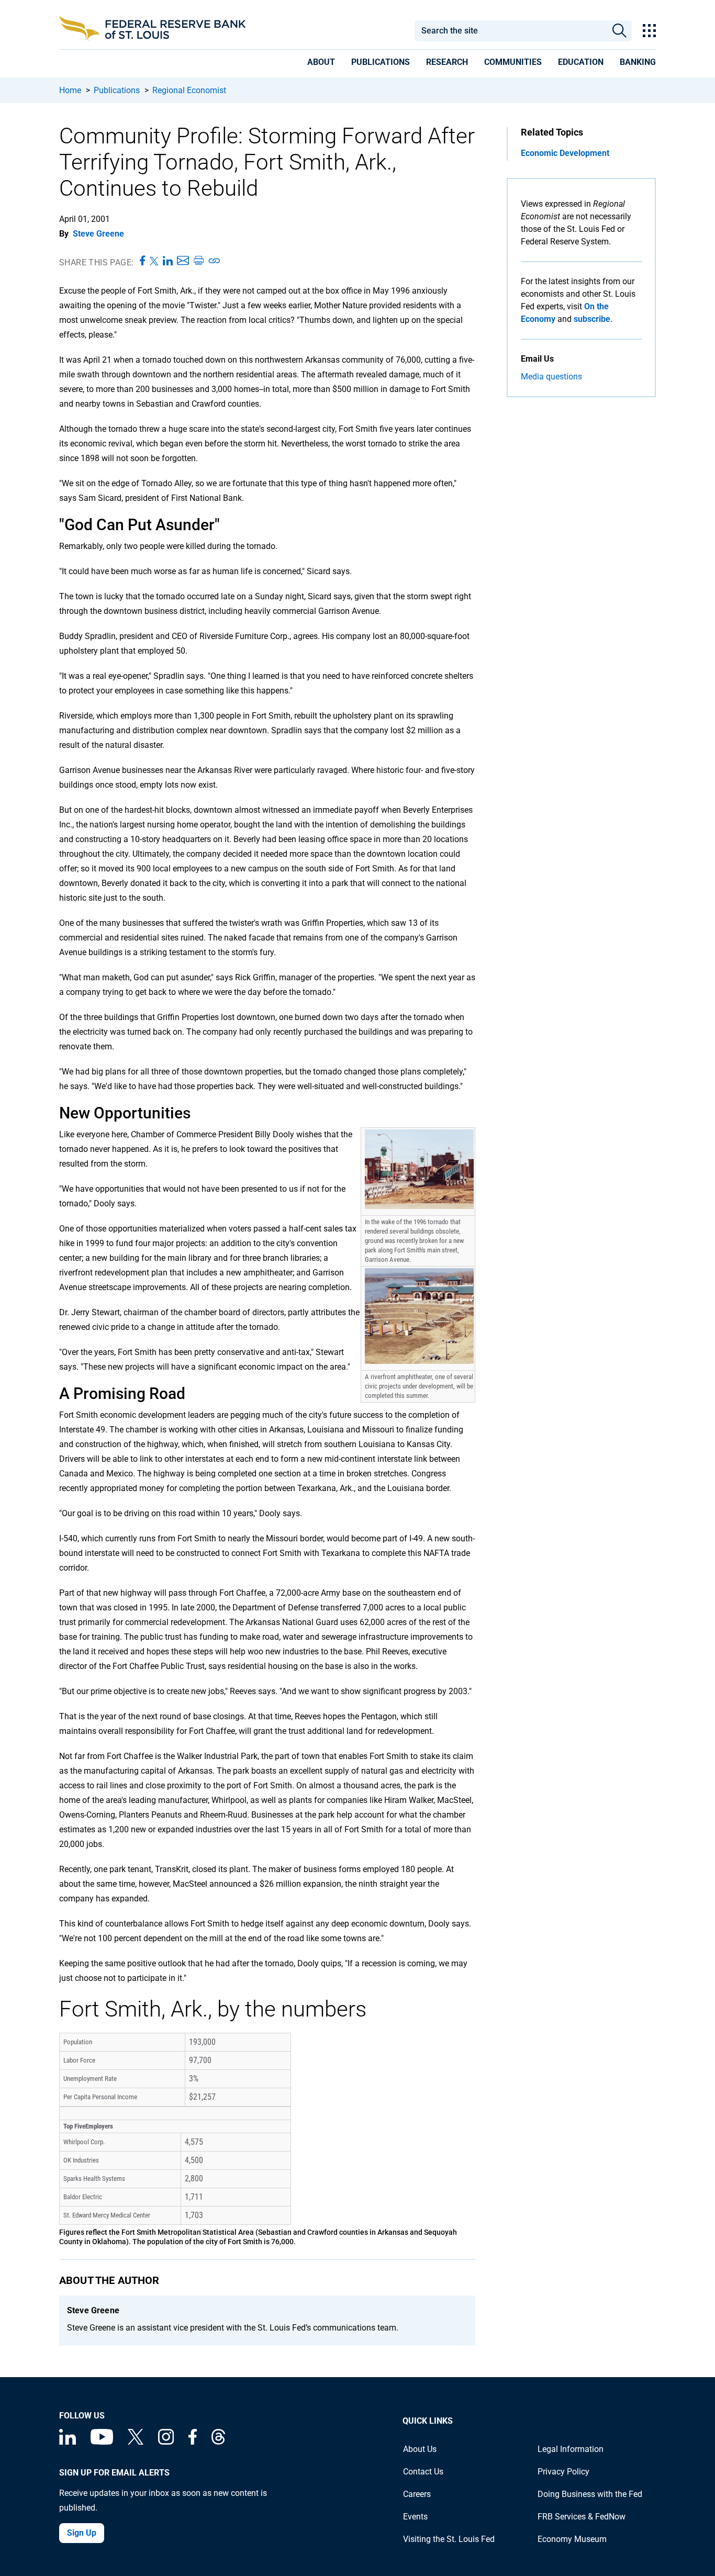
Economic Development (565, 153)
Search (619, 31)
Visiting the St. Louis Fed (449, 2539)
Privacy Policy (563, 2472)
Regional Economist (189, 90)
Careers (417, 2494)
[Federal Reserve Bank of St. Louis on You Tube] (102, 2442)
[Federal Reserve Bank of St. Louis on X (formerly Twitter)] (136, 2442)
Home (70, 90)
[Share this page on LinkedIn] (168, 261)
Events (415, 2517)
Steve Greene (98, 234)
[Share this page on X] (154, 261)
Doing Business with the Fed (590, 2494)
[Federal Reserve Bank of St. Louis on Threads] (218, 2442)
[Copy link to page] (215, 261)
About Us (420, 2449)
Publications (117, 90)
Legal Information (571, 2449)
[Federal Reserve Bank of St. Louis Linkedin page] (68, 2442)
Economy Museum (572, 2539)
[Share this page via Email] (183, 261)
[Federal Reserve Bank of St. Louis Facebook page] (193, 2442)
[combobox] (510, 31)
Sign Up (82, 2533)
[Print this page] (198, 261)
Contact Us (423, 2472)
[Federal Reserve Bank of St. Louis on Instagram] (166, 2442)
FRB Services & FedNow (582, 2517)
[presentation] (321, 64)
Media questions (551, 377)
